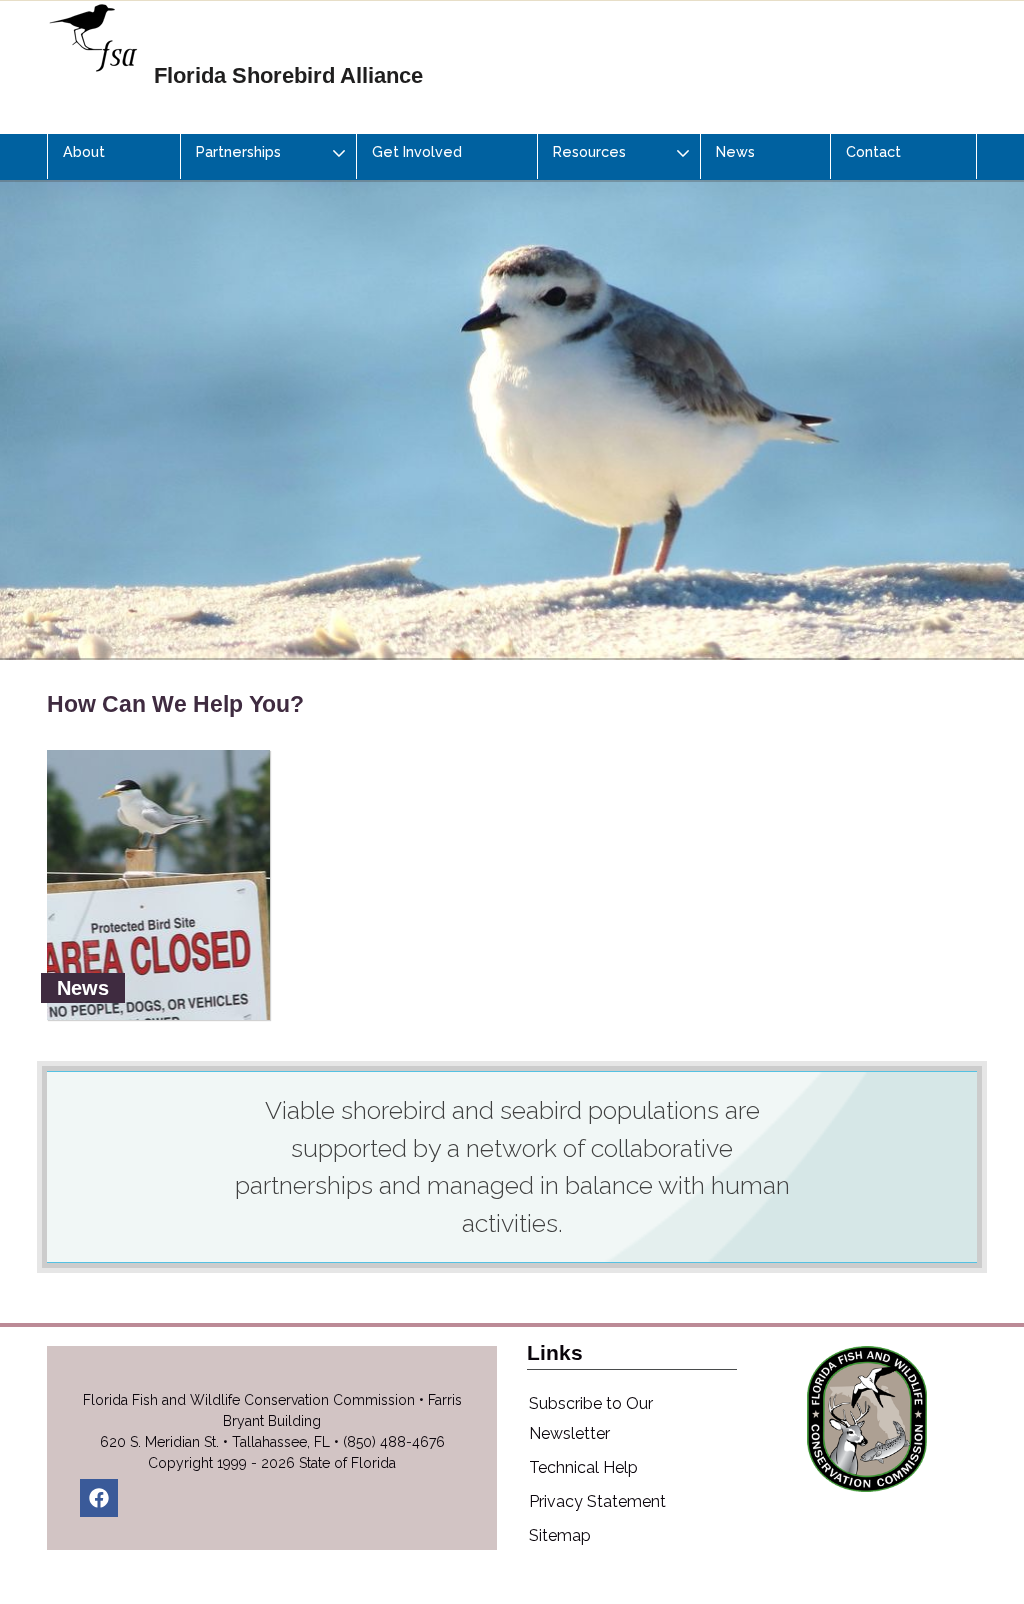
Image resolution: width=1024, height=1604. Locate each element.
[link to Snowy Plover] (512, 380)
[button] (268, 156)
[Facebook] (99, 1498)
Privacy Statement (597, 1501)
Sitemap (560, 1535)
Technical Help (583, 1467)
